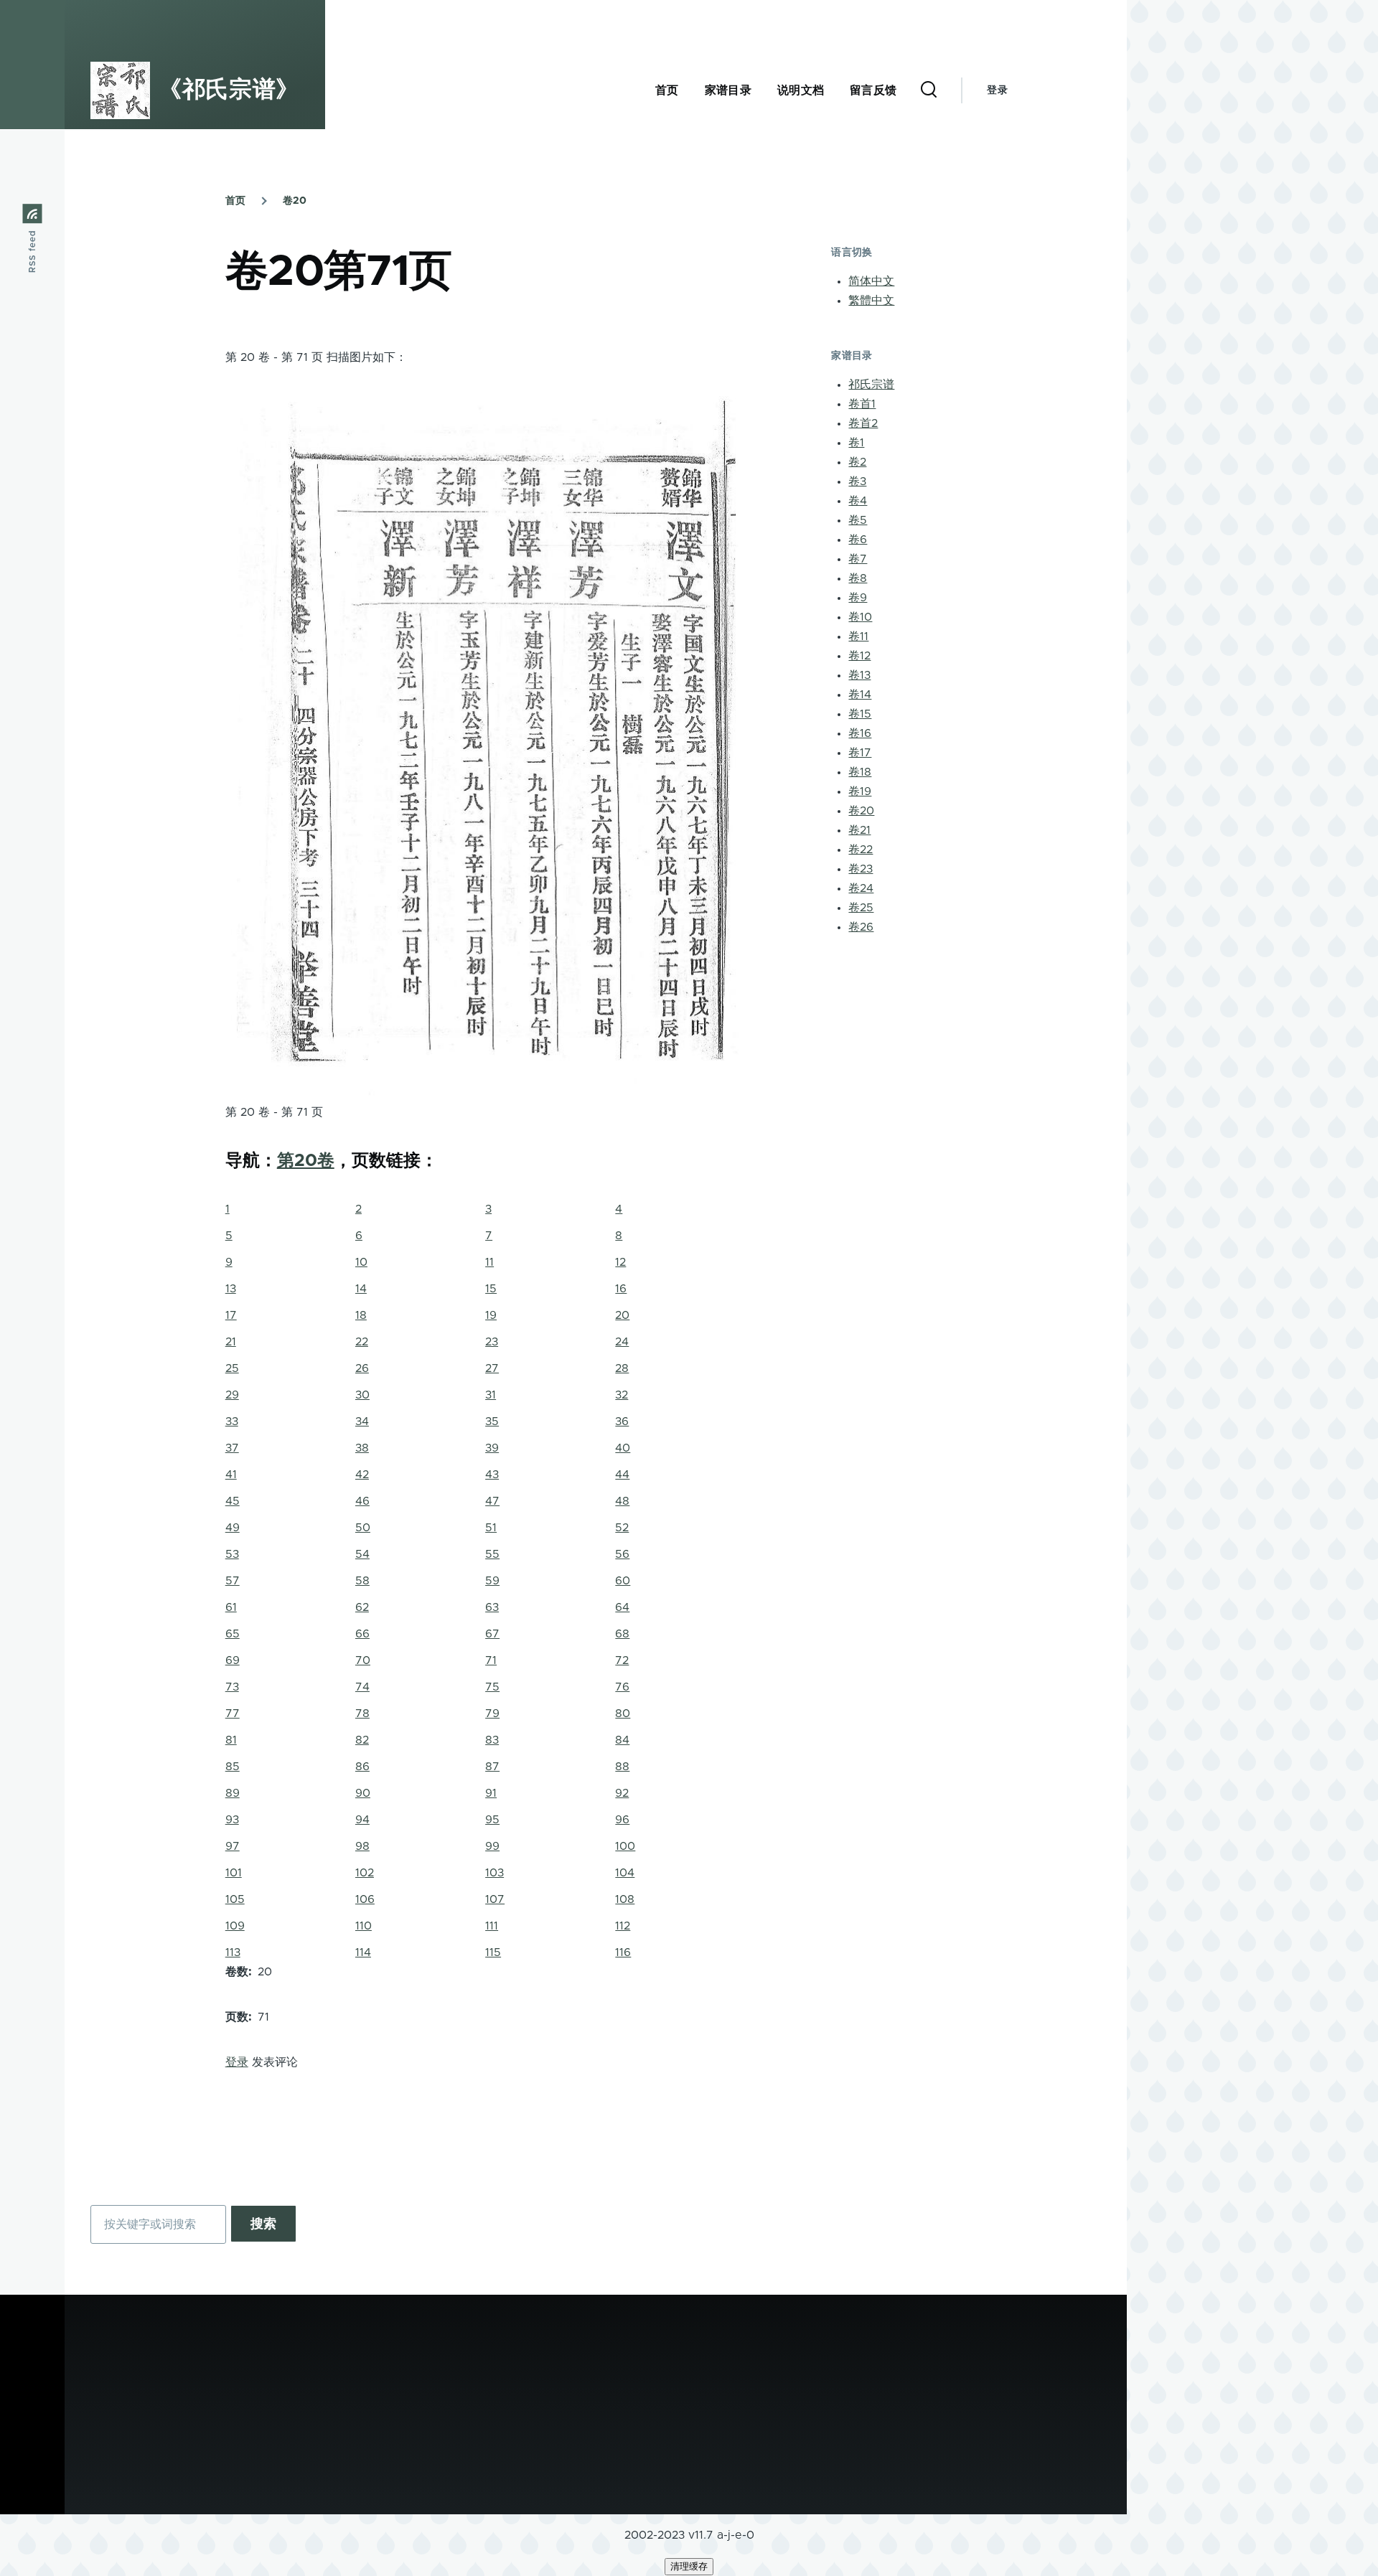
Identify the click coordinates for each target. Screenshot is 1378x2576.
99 (492, 1846)
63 (492, 1607)
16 (621, 1289)
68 (622, 1634)
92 (622, 1793)
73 (232, 1687)
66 (362, 1634)
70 (363, 1660)
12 (620, 1262)
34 (362, 1421)
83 (492, 1740)
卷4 (858, 501)
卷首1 (862, 404)
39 (492, 1448)
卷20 (295, 201)
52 (622, 1528)
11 (489, 1262)
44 (622, 1475)
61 (231, 1607)
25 (232, 1368)
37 (232, 1448)
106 (365, 1899)
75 (492, 1687)
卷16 (860, 733)
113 (233, 1952)
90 (363, 1793)
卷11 (858, 636)
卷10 (860, 617)
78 (362, 1714)
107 (495, 1899)
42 (362, 1475)
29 (232, 1395)
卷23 (861, 869)
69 (233, 1660)
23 (492, 1342)
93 (232, 1820)
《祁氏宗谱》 (229, 90)
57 (233, 1581)
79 (492, 1714)
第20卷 (306, 1161)
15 (491, 1289)
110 (364, 1926)
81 (231, 1740)
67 (492, 1634)
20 (622, 1315)
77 (233, 1714)
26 (362, 1368)
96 (622, 1820)
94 (362, 1820)
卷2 (857, 462)
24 (622, 1342)
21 (231, 1342)
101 (234, 1873)
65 (233, 1634)
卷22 (861, 850)
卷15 (860, 714)
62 (362, 1607)
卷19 (860, 791)
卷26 (861, 927)
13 (231, 1289)
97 (233, 1846)
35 (492, 1421)
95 (492, 1820)
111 (492, 1926)
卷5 (858, 520)
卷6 (858, 540)
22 (362, 1342)
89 (233, 1793)
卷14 (860, 695)
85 (233, 1767)
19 (491, 1315)
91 (491, 1793)
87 (492, 1767)
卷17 (860, 753)
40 (623, 1448)
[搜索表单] (929, 90)
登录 (997, 90)
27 (492, 1368)
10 (361, 1262)
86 (362, 1767)
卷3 (857, 481)
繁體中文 (871, 301)
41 (231, 1475)
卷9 (858, 598)
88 (622, 1767)
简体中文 (871, 281)
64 (622, 1607)
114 (363, 1952)
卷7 (858, 559)
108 (625, 1899)
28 (622, 1368)
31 (491, 1395)
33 (232, 1421)
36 (622, 1421)
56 (622, 1554)
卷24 (861, 888)
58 (362, 1581)
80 (623, 1714)
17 (231, 1315)
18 (361, 1315)
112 (623, 1926)
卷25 (861, 908)
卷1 (856, 443)
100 (625, 1846)
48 (622, 1501)
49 (233, 1528)
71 (491, 1660)
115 (493, 1952)
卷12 (859, 656)
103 (495, 1873)
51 (491, 1528)
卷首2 (863, 423)
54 (362, 1554)
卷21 (859, 830)
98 (362, 1846)
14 (361, 1289)
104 (625, 1873)
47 (492, 1501)
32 (622, 1395)
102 (365, 1873)
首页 (235, 201)
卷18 (860, 772)
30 (362, 1395)
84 (622, 1740)
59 (492, 1581)
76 (622, 1687)
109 (235, 1926)
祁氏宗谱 (871, 385)
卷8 (858, 578)
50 (363, 1528)
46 (362, 1501)
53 (232, 1554)
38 (362, 1448)
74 (362, 1687)
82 (362, 1740)
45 (233, 1501)
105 (235, 1899)
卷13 (859, 675)
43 (492, 1475)
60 (623, 1581)
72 (622, 1660)
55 (492, 1554)
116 (623, 1952)
